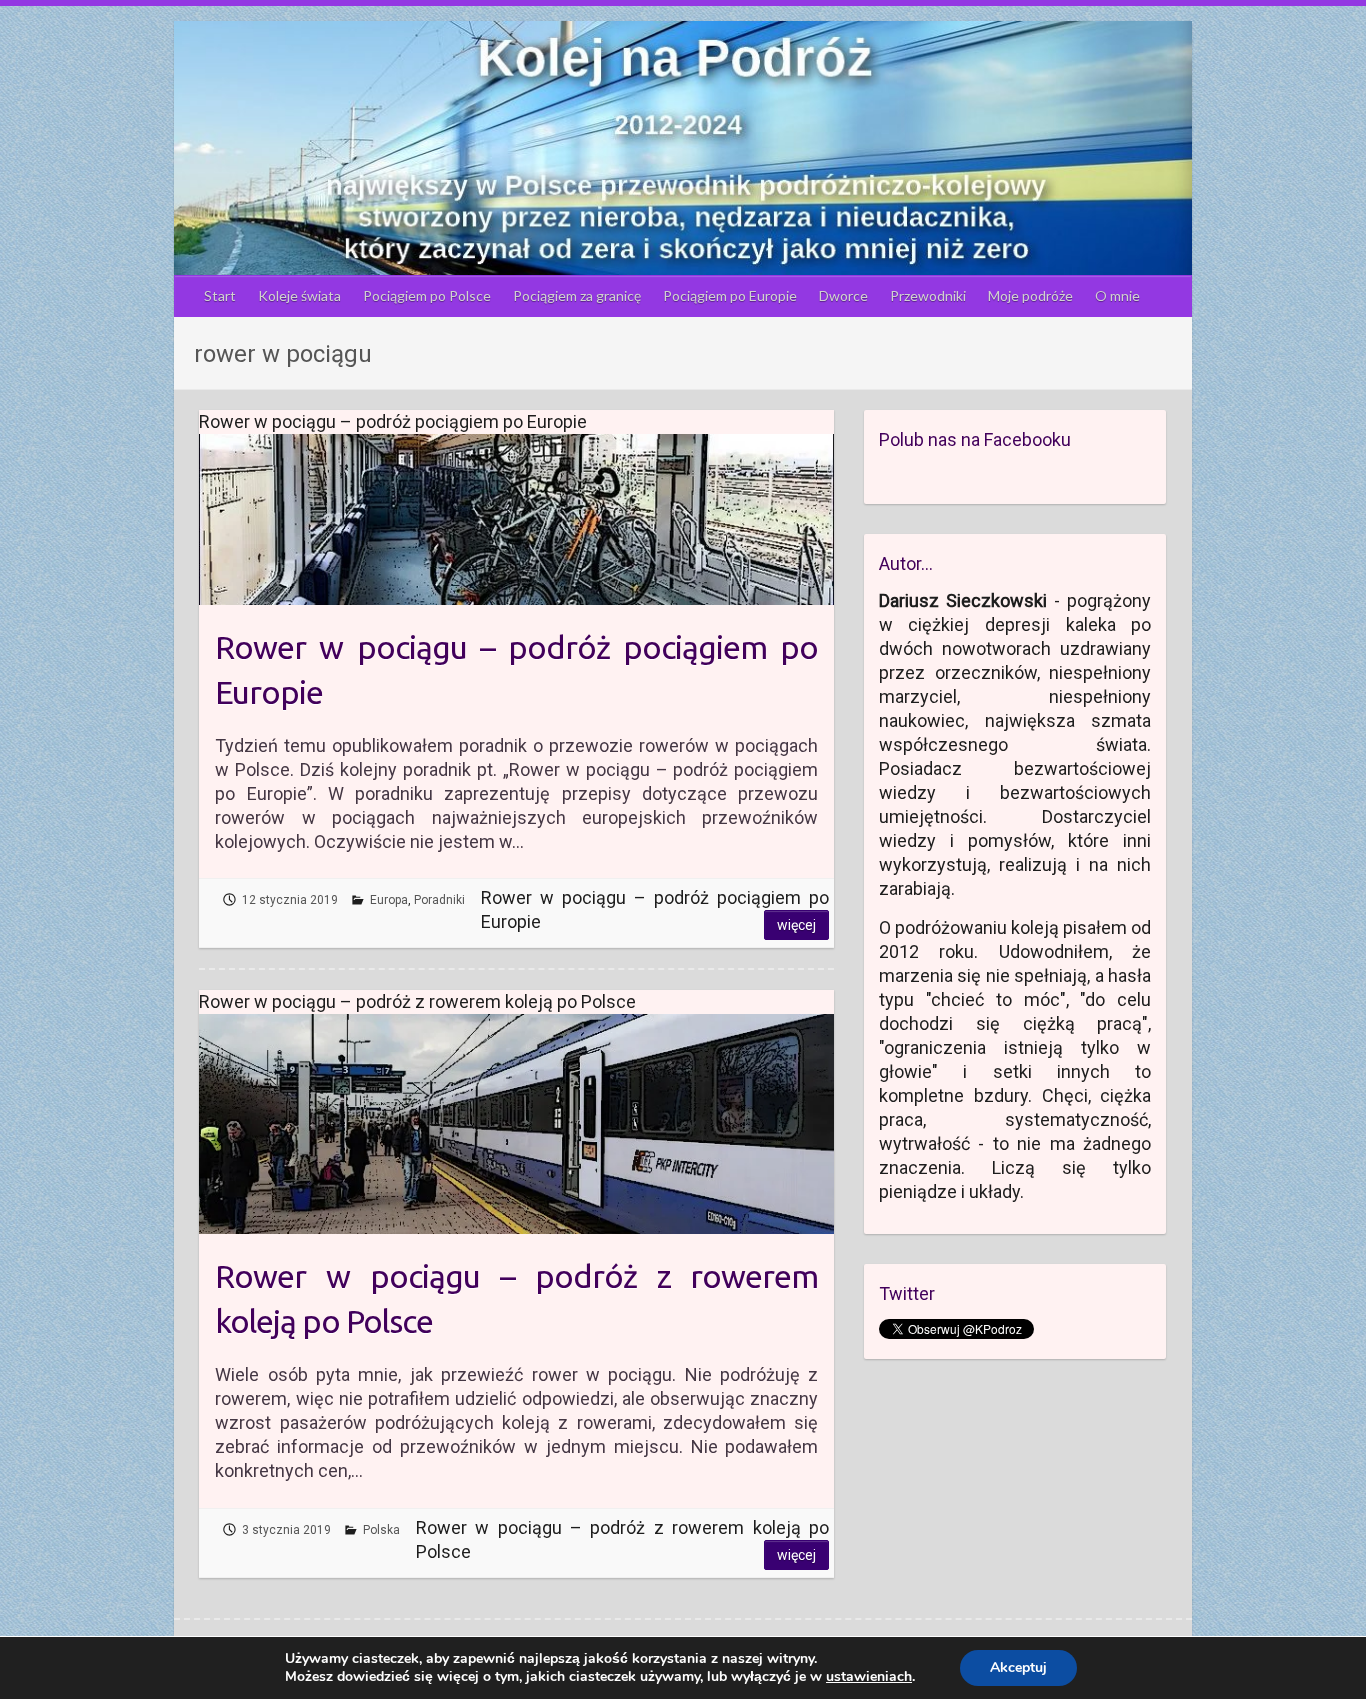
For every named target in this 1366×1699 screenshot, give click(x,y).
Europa (389, 900)
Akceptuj (1018, 1667)
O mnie (1117, 295)
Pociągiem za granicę (577, 295)
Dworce (843, 295)
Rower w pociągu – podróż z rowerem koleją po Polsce (516, 1298)
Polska (381, 1530)
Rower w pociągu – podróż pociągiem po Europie (516, 669)
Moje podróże (1030, 295)
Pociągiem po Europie (730, 295)
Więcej (796, 925)
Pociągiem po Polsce (427, 295)
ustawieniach (869, 1677)
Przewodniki (928, 295)
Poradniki (439, 900)
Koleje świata (299, 295)
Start (220, 295)
